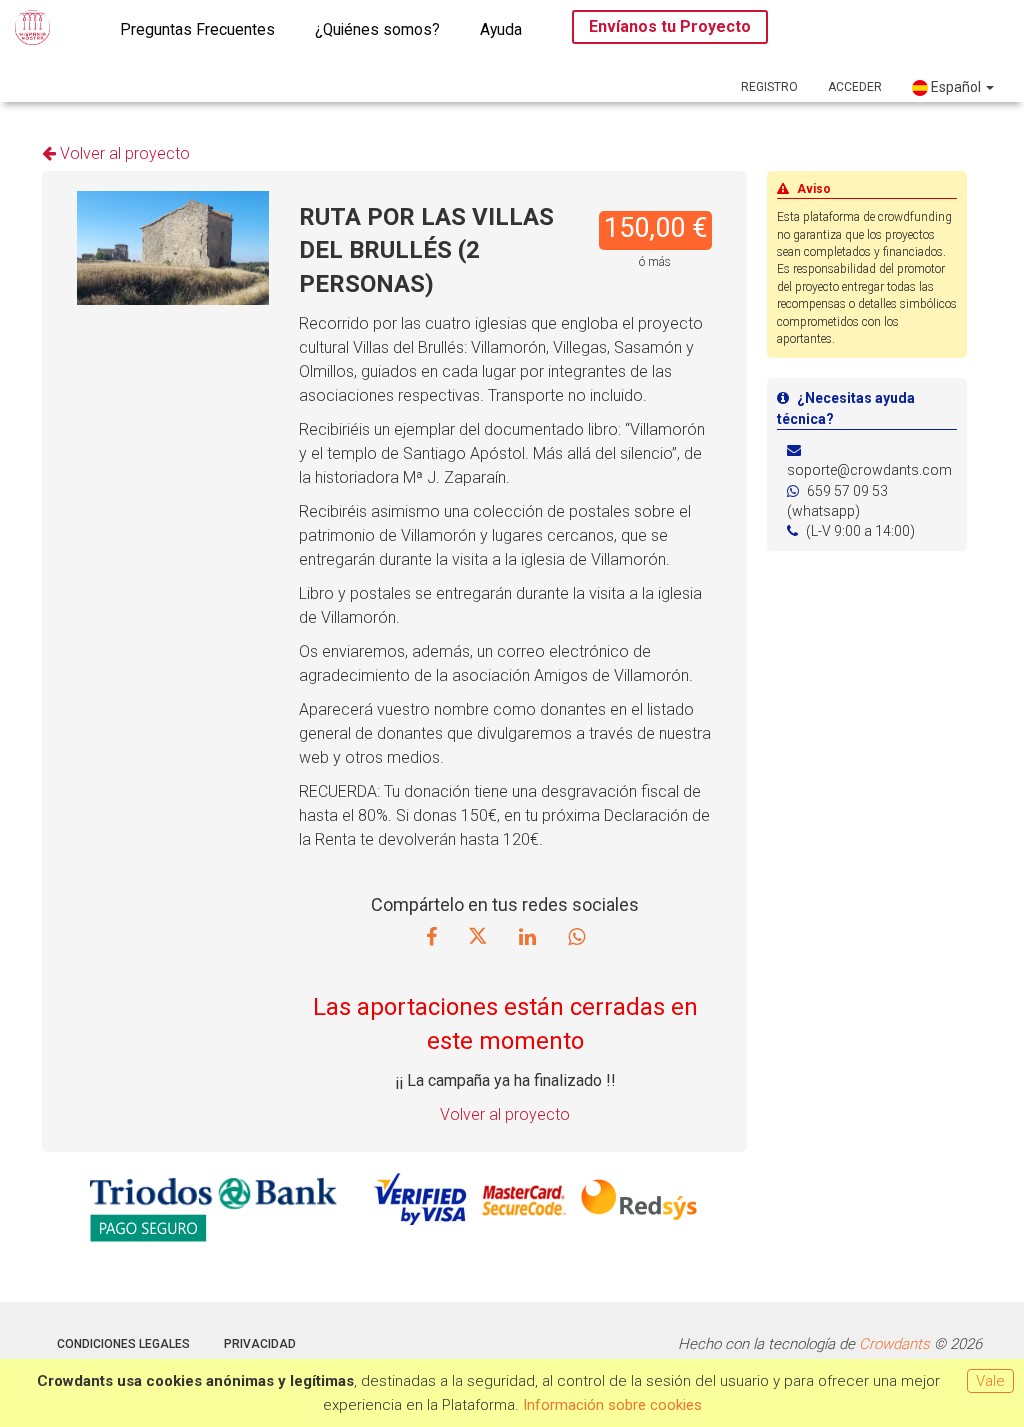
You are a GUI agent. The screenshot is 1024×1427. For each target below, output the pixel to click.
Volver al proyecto (123, 153)
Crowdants (894, 1344)
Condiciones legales (123, 1344)
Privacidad (260, 1344)
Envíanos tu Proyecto (670, 26)
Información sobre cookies (612, 1405)
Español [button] (956, 87)
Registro (769, 87)
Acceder (855, 87)
